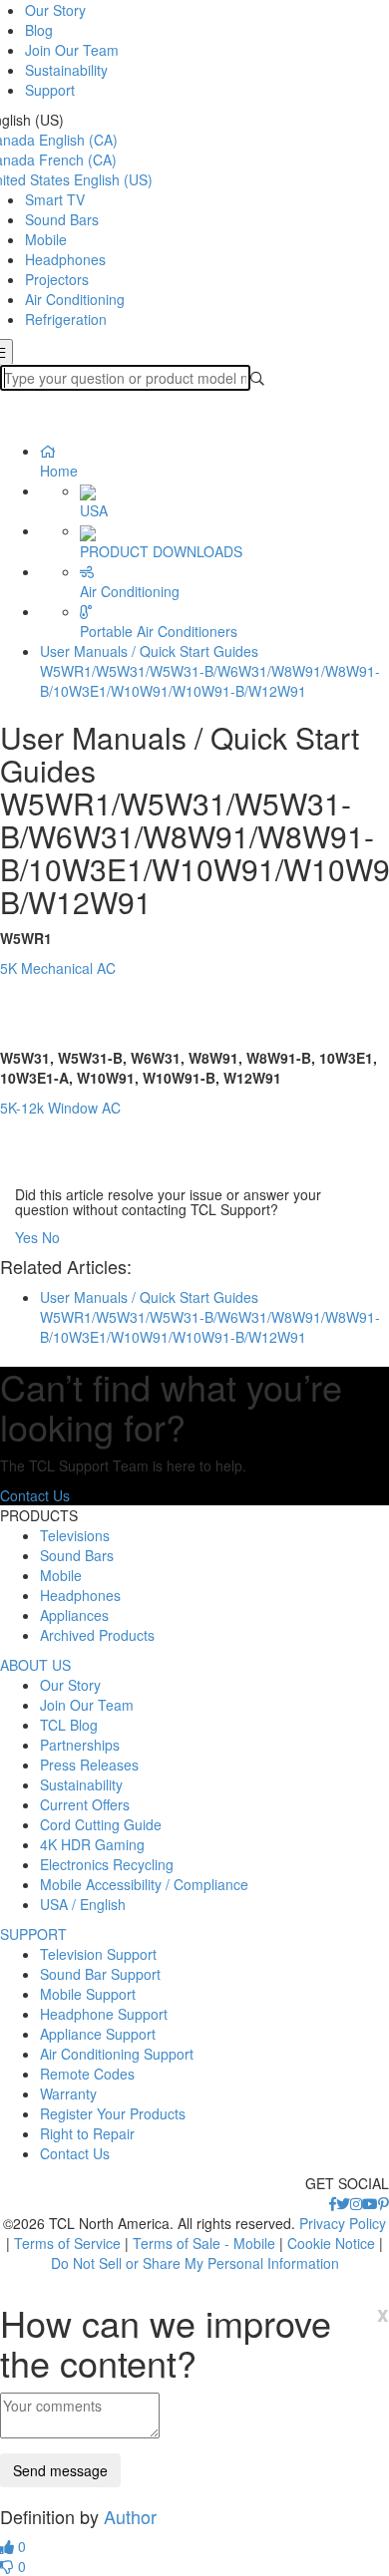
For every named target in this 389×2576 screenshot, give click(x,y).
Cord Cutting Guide (101, 1824)
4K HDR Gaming (92, 1844)
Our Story (55, 10)
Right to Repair (87, 2133)
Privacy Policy (343, 2223)
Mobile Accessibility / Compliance (144, 1884)
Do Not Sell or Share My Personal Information (195, 2263)
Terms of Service (67, 2243)
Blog (39, 30)
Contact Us (35, 1495)
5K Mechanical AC (60, 968)
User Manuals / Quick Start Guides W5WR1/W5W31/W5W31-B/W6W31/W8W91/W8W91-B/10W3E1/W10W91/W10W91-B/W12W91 (210, 671)
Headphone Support (104, 2014)
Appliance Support (98, 2034)
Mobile (46, 239)
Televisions (75, 1535)
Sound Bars (62, 219)
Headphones (65, 259)
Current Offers (85, 1804)
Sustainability (66, 70)
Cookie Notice (331, 2243)
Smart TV (55, 199)
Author (130, 2516)
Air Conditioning (75, 299)
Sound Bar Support (100, 1974)
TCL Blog (69, 1725)
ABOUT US (35, 1665)
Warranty (68, 2093)
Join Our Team (72, 50)
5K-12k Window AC (60, 1108)
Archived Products (97, 1635)
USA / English (83, 1904)
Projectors (57, 279)
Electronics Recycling (107, 1864)
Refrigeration (66, 319)
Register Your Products (113, 2113)
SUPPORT (33, 1934)
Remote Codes (87, 2074)
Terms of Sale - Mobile (204, 2243)
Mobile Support (88, 1994)
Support (50, 90)
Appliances (74, 1615)
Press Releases (89, 1765)
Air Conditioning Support (117, 2054)
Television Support (98, 1954)
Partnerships (80, 1745)
